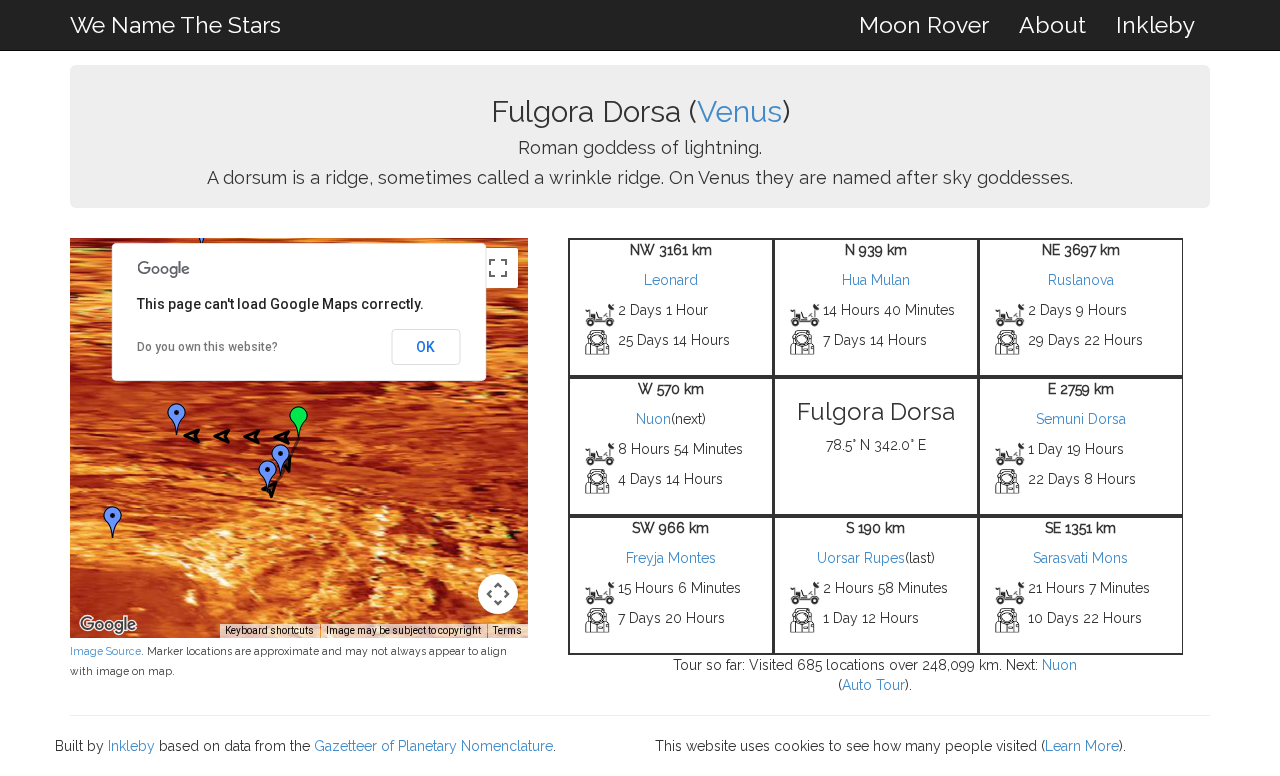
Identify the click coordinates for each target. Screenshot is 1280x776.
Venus (739, 111)
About (1052, 24)
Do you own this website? (207, 347)
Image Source (105, 651)
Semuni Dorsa (1081, 419)
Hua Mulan (876, 280)
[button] (177, 419)
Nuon (653, 419)
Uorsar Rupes (861, 558)
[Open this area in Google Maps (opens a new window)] (108, 625)
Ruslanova (1081, 280)
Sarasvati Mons (1080, 558)
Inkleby (1155, 24)
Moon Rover (924, 24)
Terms (507, 630)
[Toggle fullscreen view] (498, 268)
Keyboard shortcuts (269, 630)
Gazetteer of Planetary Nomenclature (433, 746)
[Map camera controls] (498, 594)
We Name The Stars (175, 24)
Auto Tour (873, 685)
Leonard (671, 280)
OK (425, 347)
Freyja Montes (671, 558)
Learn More (1082, 746)
